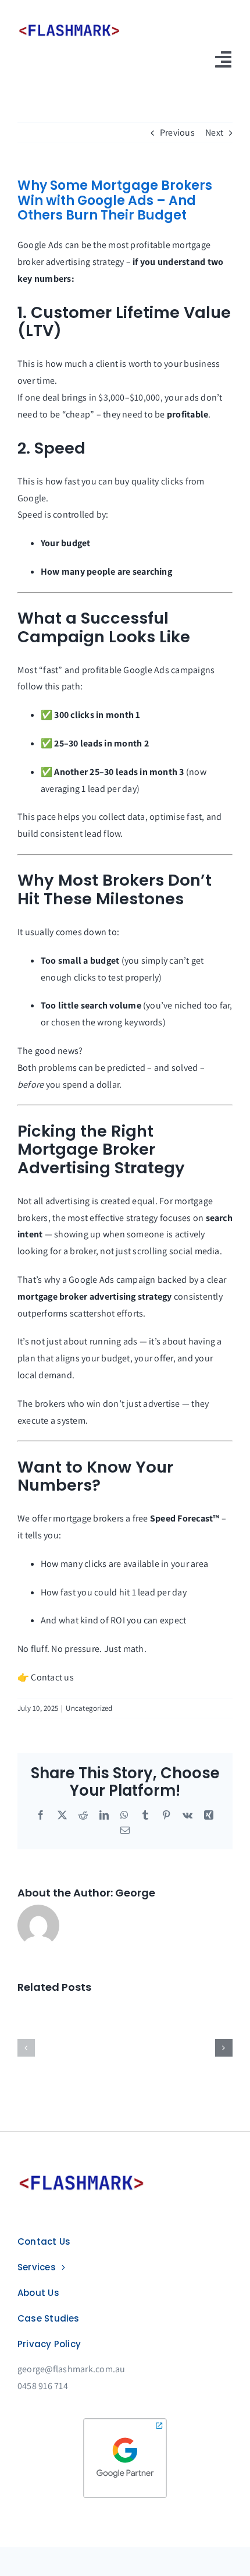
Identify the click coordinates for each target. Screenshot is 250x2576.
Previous (177, 132)
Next (214, 132)
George (135, 1893)
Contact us (52, 1677)
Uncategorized (89, 1708)
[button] (26, 2048)
